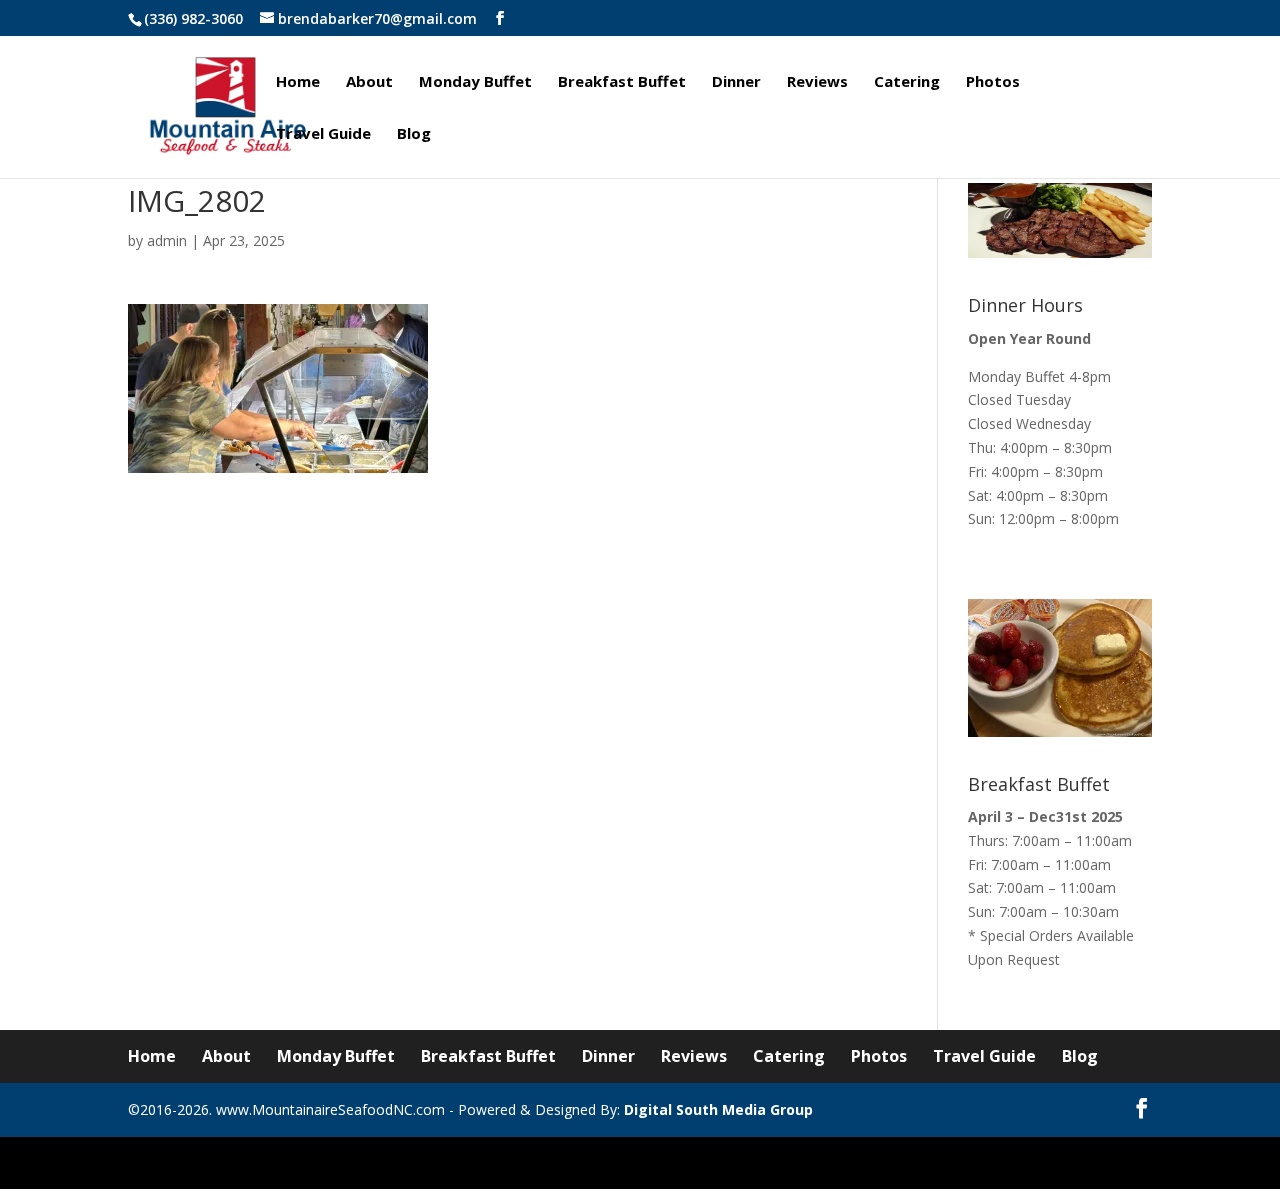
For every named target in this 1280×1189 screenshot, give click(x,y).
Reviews (817, 82)
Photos (993, 82)
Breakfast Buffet (622, 82)
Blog (414, 134)
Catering (907, 82)
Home (298, 82)
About (369, 82)
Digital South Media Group (718, 1109)
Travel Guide (323, 134)
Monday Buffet (475, 82)
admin (167, 240)
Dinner (736, 82)
